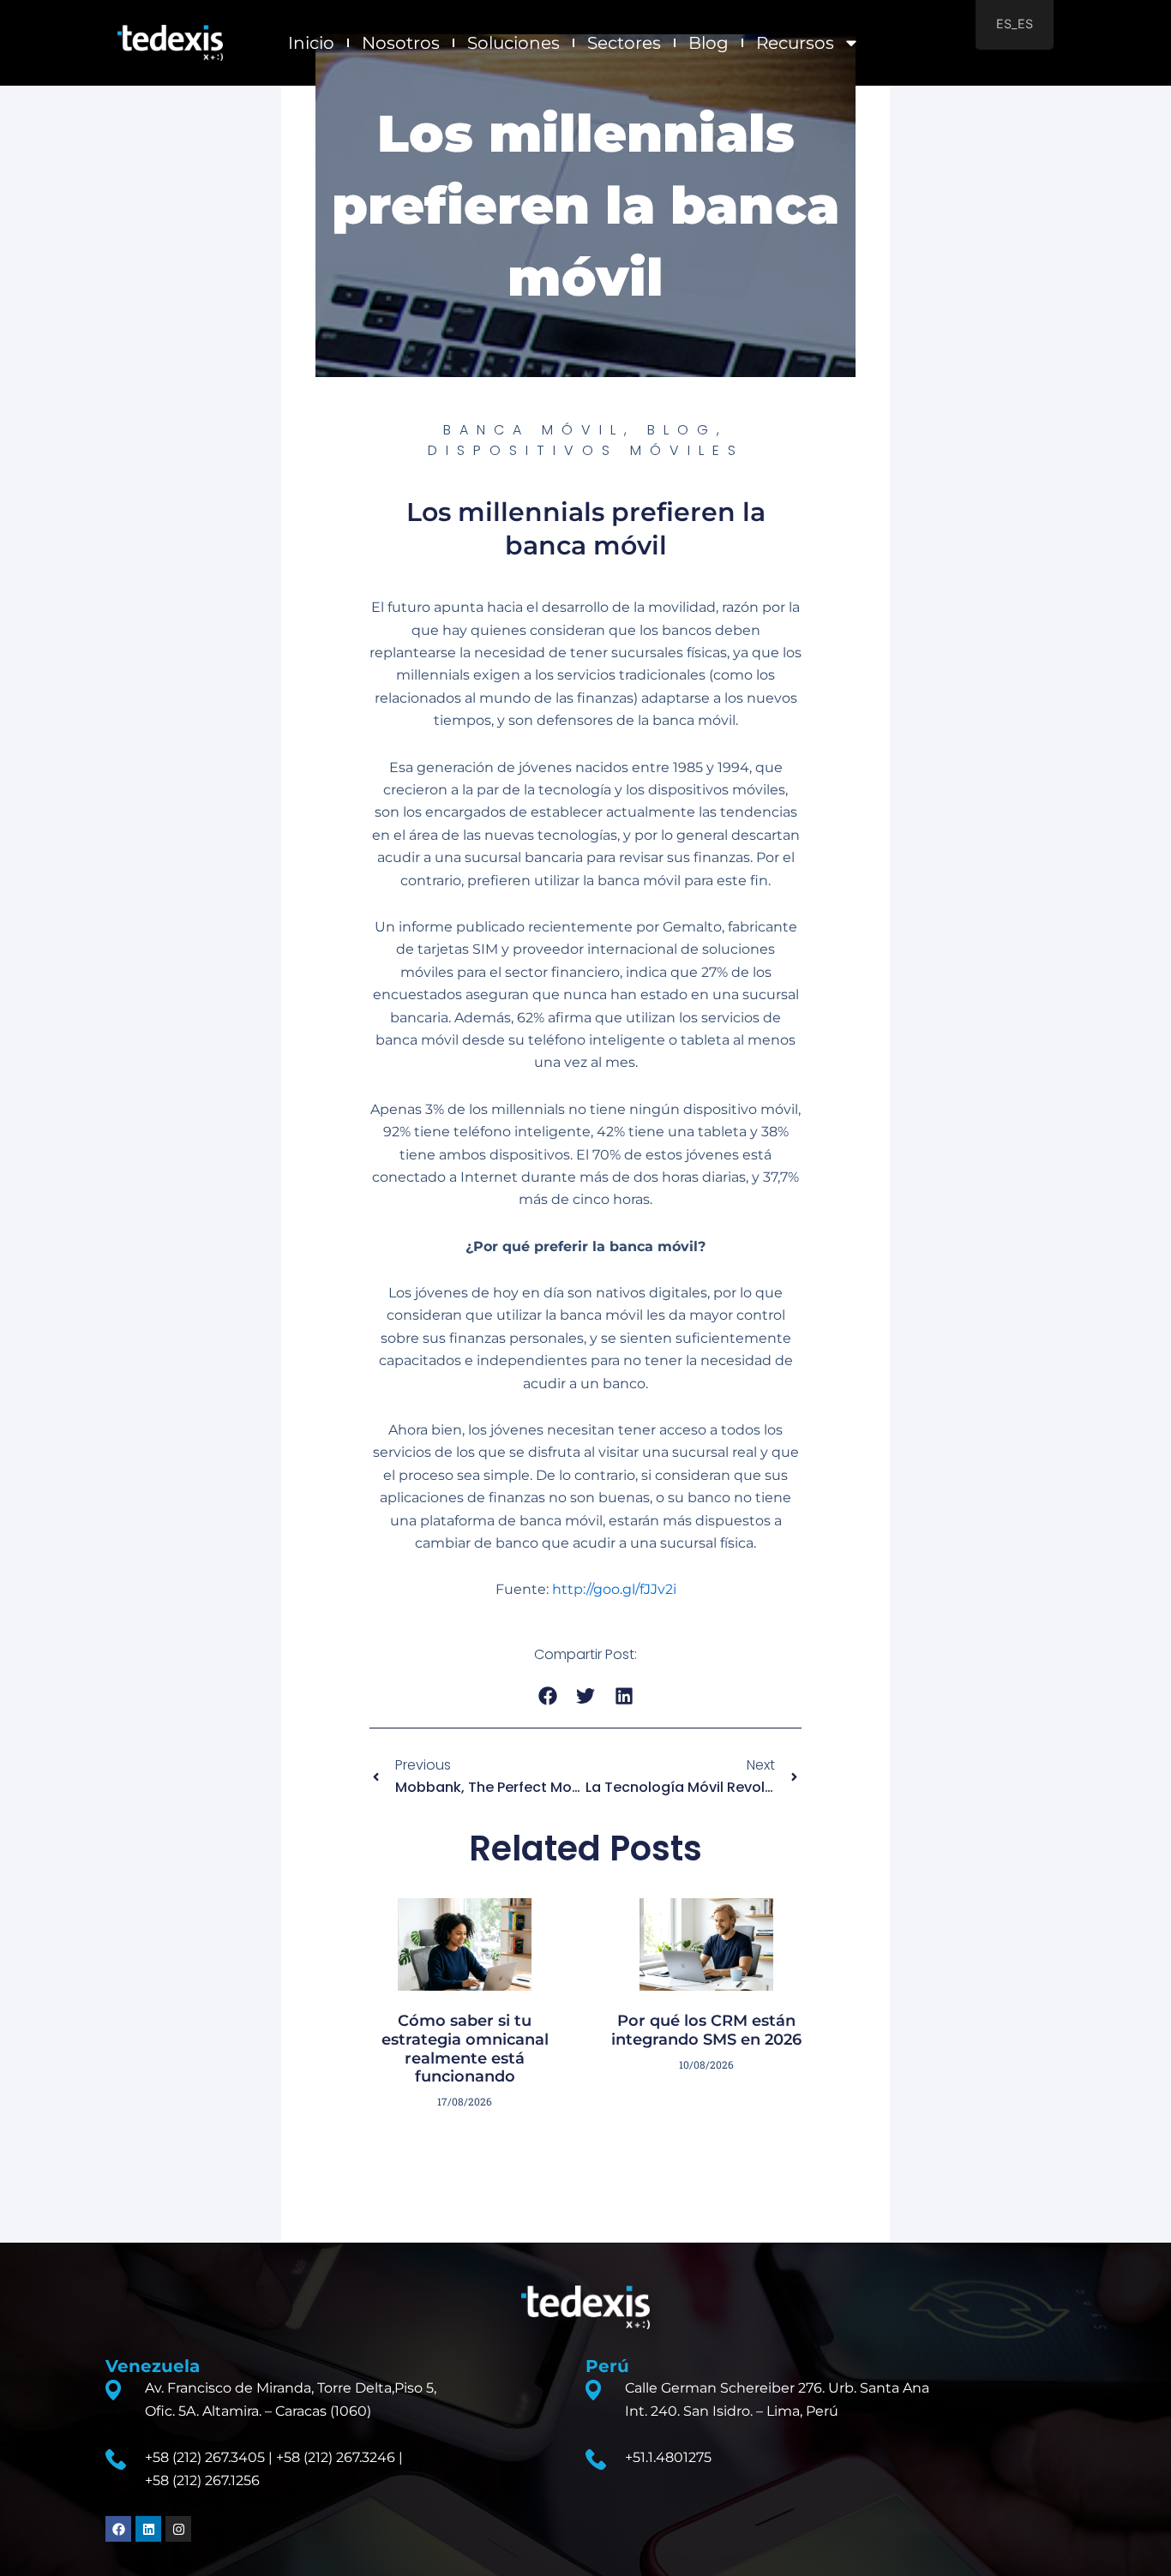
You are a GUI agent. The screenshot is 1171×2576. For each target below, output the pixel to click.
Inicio (311, 43)
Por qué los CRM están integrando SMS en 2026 (706, 2030)
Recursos (795, 43)
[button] (547, 1696)
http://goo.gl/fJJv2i (614, 1589)
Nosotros (401, 43)
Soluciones (513, 43)
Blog (709, 43)
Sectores (624, 43)
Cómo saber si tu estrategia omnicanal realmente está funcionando (465, 2049)
